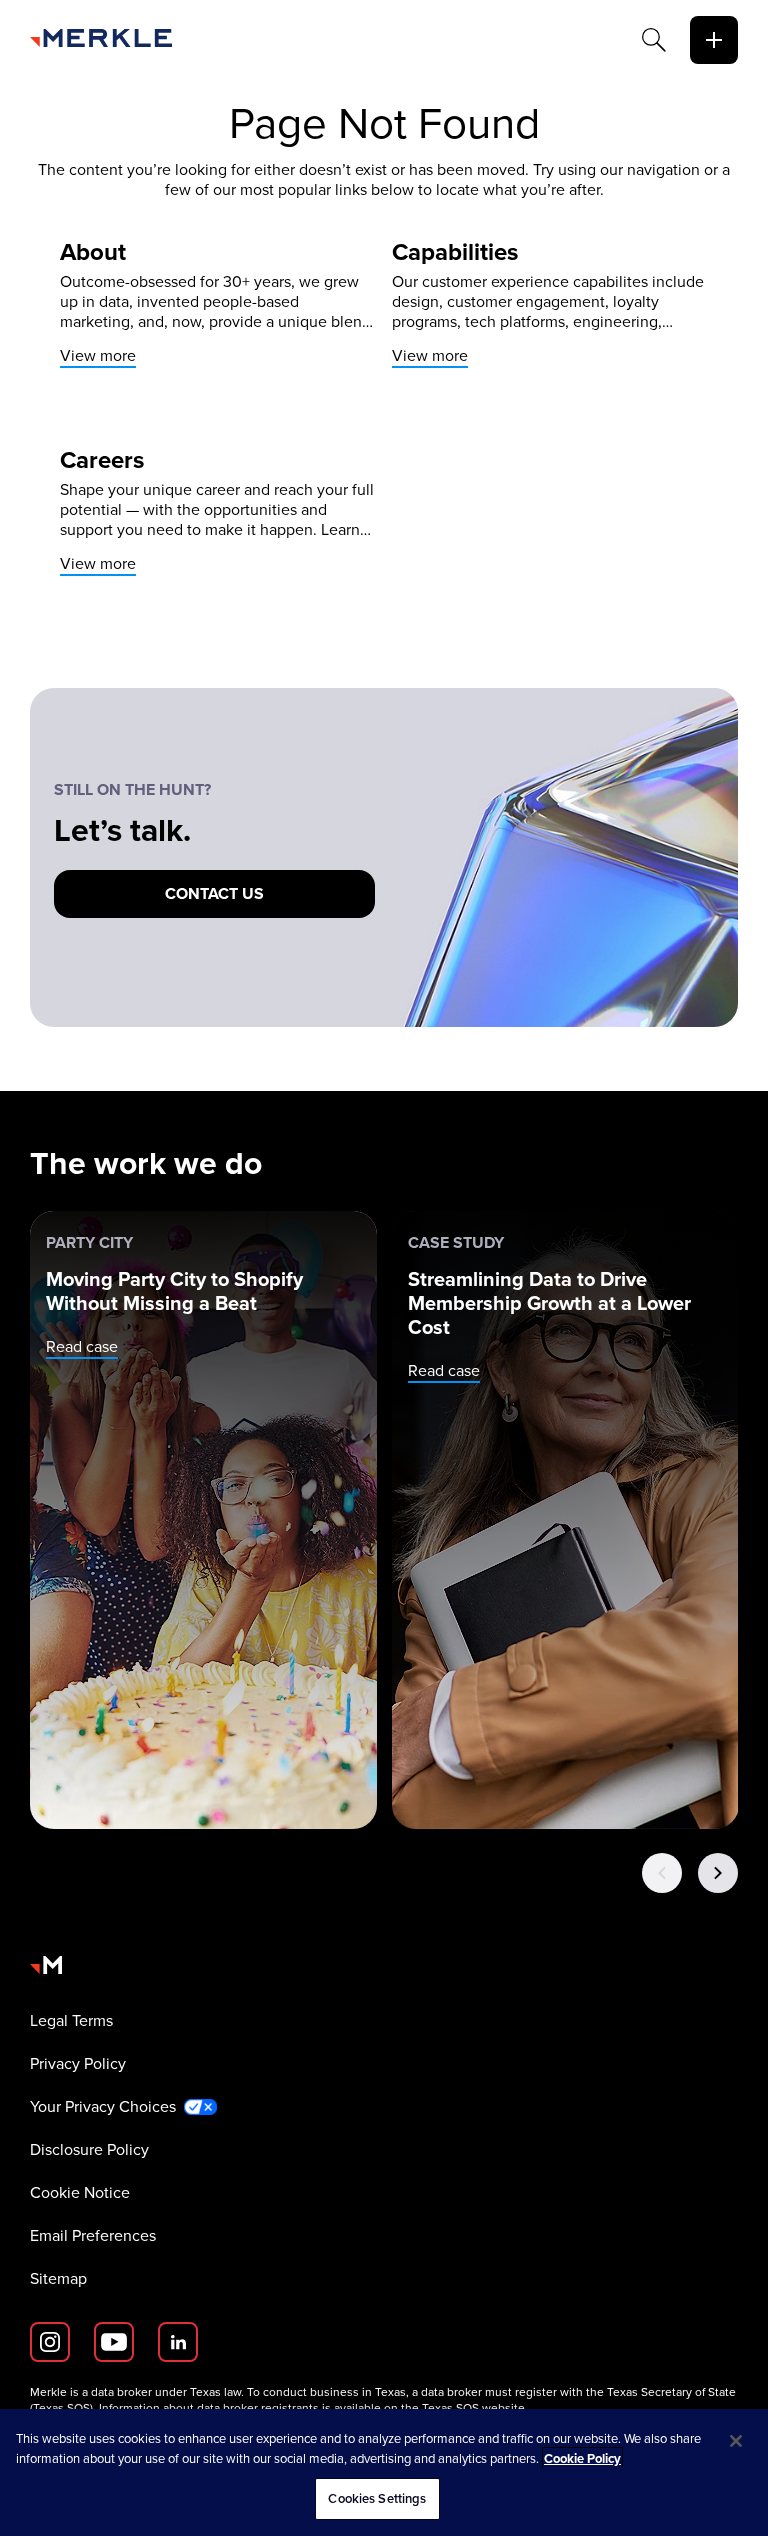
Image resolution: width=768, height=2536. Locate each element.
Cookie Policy (582, 2458)
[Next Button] (718, 1873)
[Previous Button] (662, 1873)
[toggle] (714, 40)
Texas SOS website (473, 2408)
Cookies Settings (377, 2498)
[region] (384, 2472)
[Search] (654, 40)
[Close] (736, 2441)
